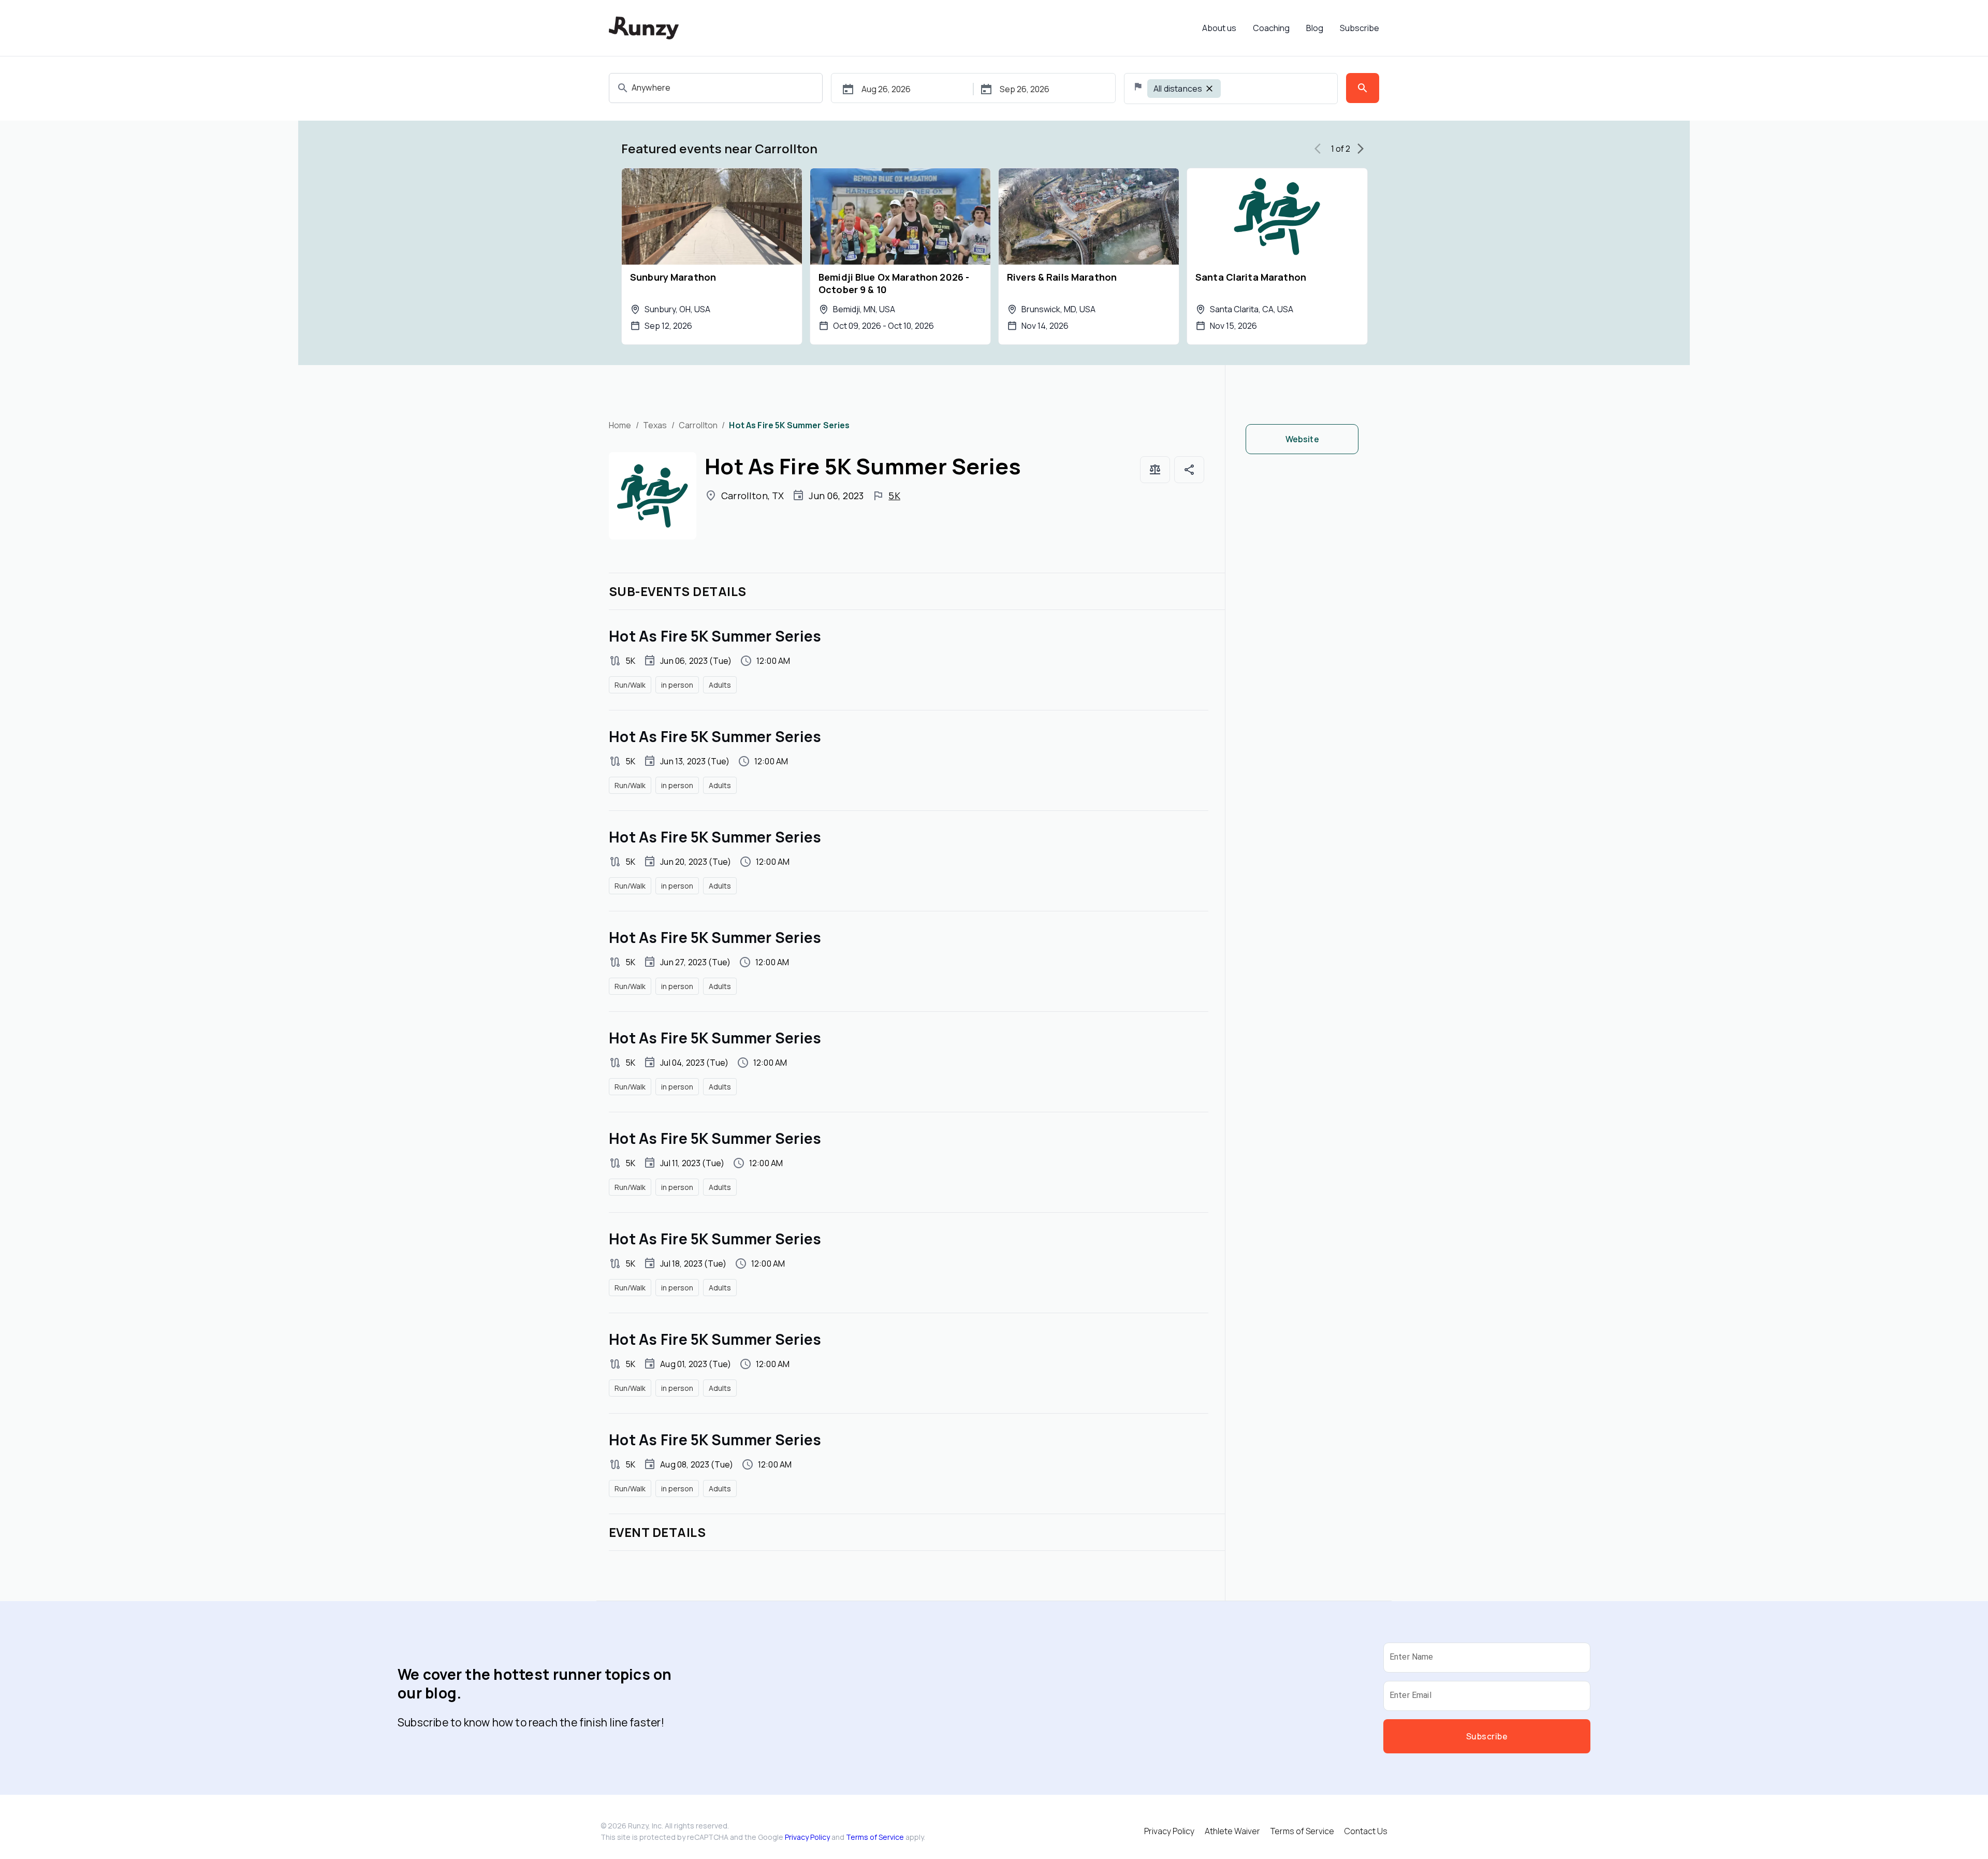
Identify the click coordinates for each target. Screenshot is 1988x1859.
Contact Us (1366, 1831)
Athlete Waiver (1232, 1831)
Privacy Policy (807, 1837)
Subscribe (1360, 28)
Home (620, 425)
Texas (655, 425)
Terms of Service (875, 1837)
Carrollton (698, 425)
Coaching (1271, 28)
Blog (1315, 28)
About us (1219, 28)
